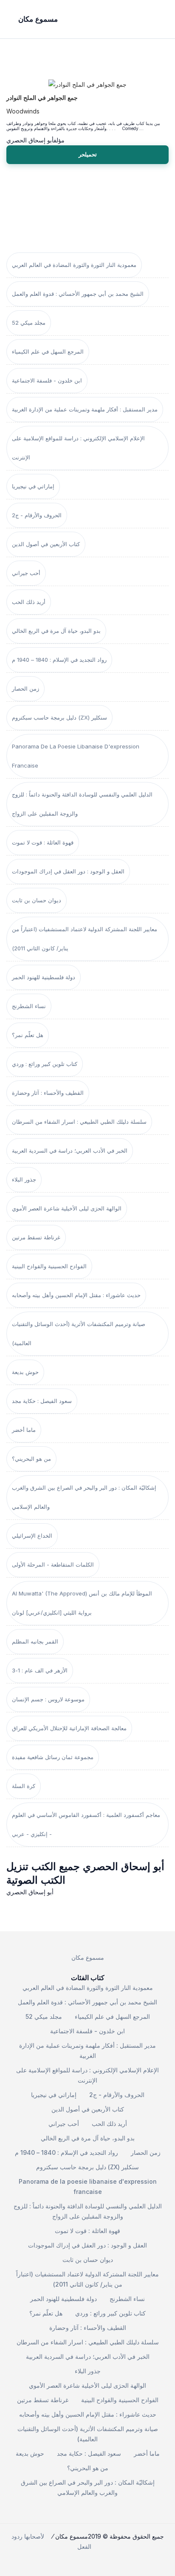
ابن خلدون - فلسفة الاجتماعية (47, 380)
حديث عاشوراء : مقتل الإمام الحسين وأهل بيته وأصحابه (76, 1295)
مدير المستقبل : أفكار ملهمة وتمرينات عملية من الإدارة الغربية (85, 409)
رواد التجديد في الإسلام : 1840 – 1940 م (59, 660)
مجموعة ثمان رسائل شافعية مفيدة (53, 1757)
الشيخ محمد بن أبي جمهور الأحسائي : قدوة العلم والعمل (78, 294)
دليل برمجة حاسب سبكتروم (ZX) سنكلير (59, 717)
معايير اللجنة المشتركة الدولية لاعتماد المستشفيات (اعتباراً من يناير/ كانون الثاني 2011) (85, 939)
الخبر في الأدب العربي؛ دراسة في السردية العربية (70, 1151)
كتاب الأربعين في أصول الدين (46, 544)
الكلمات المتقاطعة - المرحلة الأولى (53, 1564)
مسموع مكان (88, 1957)
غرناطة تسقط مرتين (36, 1237)
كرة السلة (24, 1786)
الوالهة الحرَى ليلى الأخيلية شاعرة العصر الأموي (67, 1208)
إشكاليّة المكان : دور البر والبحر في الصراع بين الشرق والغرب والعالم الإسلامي (84, 1497)
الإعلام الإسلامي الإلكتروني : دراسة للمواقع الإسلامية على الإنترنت (78, 448)
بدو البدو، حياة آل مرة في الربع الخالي (56, 631)
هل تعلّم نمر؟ (28, 1035)
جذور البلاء (24, 1179)
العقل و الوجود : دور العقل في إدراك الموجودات (68, 871)
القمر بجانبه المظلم (35, 1641)
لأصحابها (34, 2536)
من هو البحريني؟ (31, 1459)
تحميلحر (88, 154)
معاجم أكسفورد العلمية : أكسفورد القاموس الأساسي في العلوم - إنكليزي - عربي (86, 1824)
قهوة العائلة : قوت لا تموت (43, 842)
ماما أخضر (24, 1430)
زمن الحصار (25, 689)
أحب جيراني (26, 573)
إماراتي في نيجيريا (33, 486)
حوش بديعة (25, 1372)
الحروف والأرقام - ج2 (37, 515)
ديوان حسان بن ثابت (37, 900)
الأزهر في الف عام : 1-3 (40, 1670)
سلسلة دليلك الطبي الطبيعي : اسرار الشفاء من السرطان (79, 1122)
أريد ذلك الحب (29, 602)
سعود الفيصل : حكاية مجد (42, 1401)
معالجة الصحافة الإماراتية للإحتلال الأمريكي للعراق (69, 1728)
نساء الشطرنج (29, 1006)
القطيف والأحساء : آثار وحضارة (48, 1093)
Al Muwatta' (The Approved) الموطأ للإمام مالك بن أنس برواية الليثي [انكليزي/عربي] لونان (82, 1603)
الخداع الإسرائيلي (32, 1536)
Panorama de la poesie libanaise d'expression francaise (76, 756)
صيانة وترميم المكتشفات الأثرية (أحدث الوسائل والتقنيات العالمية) (79, 1333)
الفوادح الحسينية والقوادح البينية (49, 1266)
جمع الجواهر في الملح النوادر (42, 98)
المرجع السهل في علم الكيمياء (48, 351)
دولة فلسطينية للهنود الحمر (44, 977)
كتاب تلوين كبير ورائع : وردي (45, 1064)
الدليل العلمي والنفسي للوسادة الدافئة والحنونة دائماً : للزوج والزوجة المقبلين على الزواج (82, 804)
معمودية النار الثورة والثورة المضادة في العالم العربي (74, 265)
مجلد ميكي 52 (29, 323)
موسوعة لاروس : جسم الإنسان (48, 1699)
